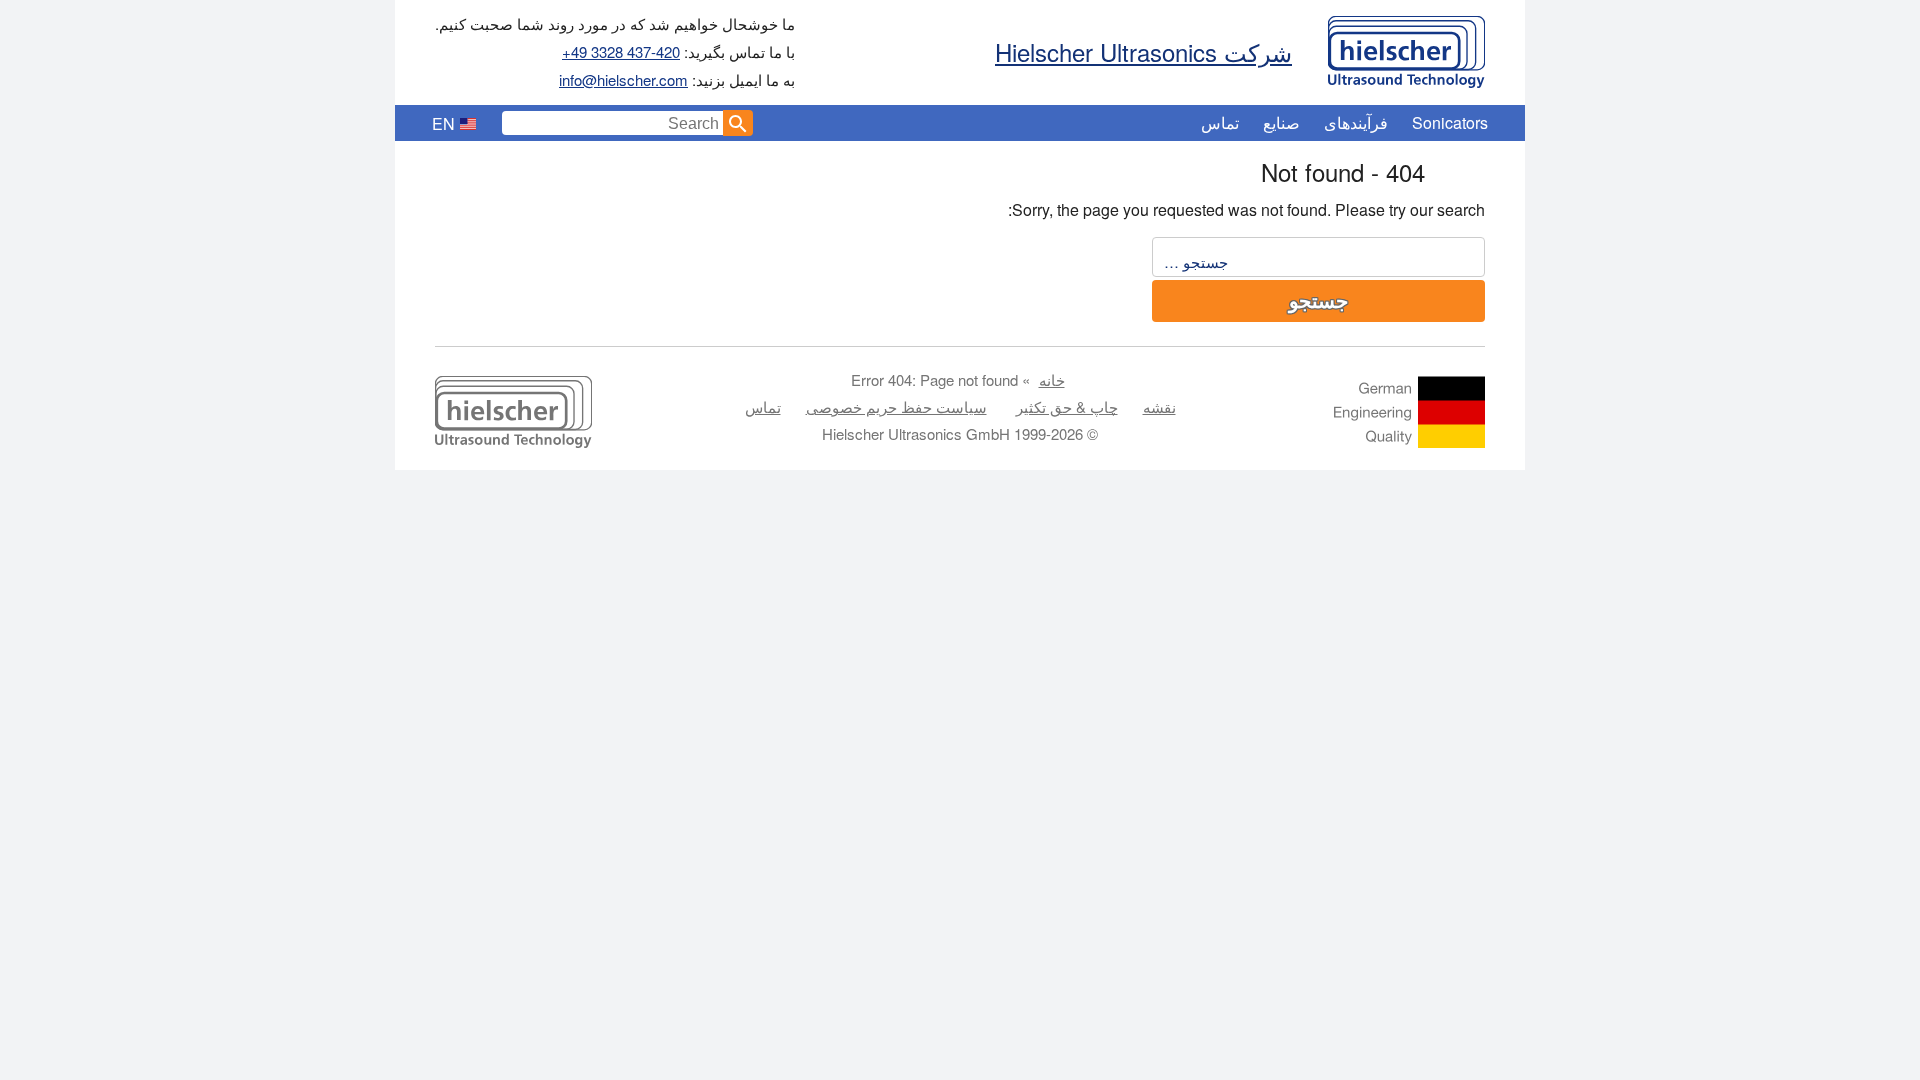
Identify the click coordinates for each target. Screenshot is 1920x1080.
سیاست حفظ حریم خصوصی (896, 406)
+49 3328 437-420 (621, 51)
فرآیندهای (1356, 122)
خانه (1052, 379)
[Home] (1406, 47)
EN (443, 123)
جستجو (1318, 301)
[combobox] (613, 123)
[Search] (738, 123)
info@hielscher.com (623, 79)
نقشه (1159, 406)
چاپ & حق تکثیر (1067, 406)
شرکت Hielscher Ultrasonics (1143, 51)
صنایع (1281, 122)
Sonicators (1450, 122)
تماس (1220, 122)
